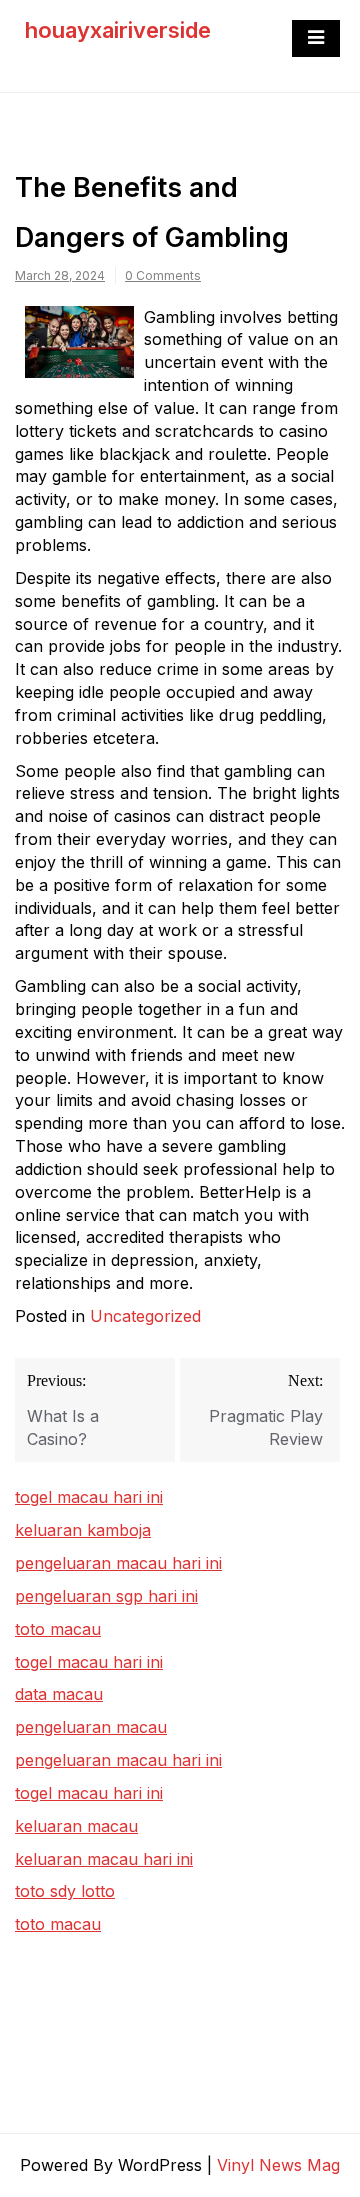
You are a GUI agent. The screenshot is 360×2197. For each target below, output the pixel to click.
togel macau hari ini (89, 1662)
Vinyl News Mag (278, 2165)
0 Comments (163, 275)
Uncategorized (145, 1316)
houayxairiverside (118, 30)
